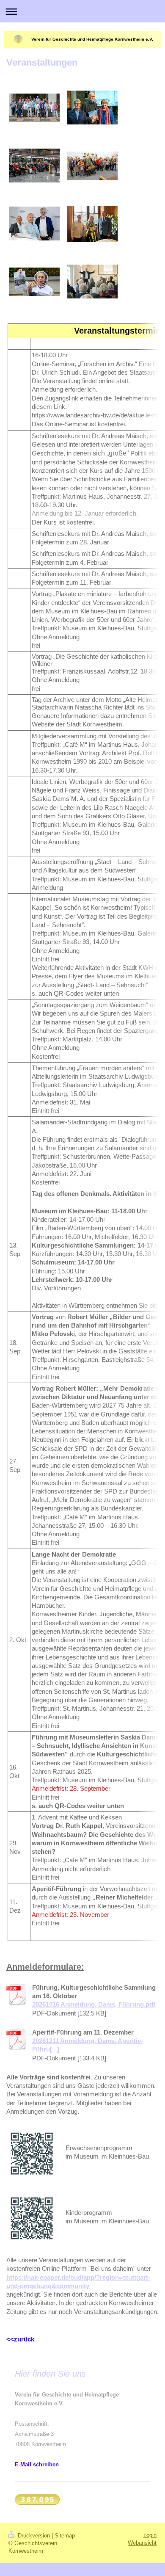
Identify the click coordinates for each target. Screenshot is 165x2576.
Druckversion (34, 2536)
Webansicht (142, 2543)
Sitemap (65, 2536)
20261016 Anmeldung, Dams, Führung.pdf (94, 2004)
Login (150, 2535)
